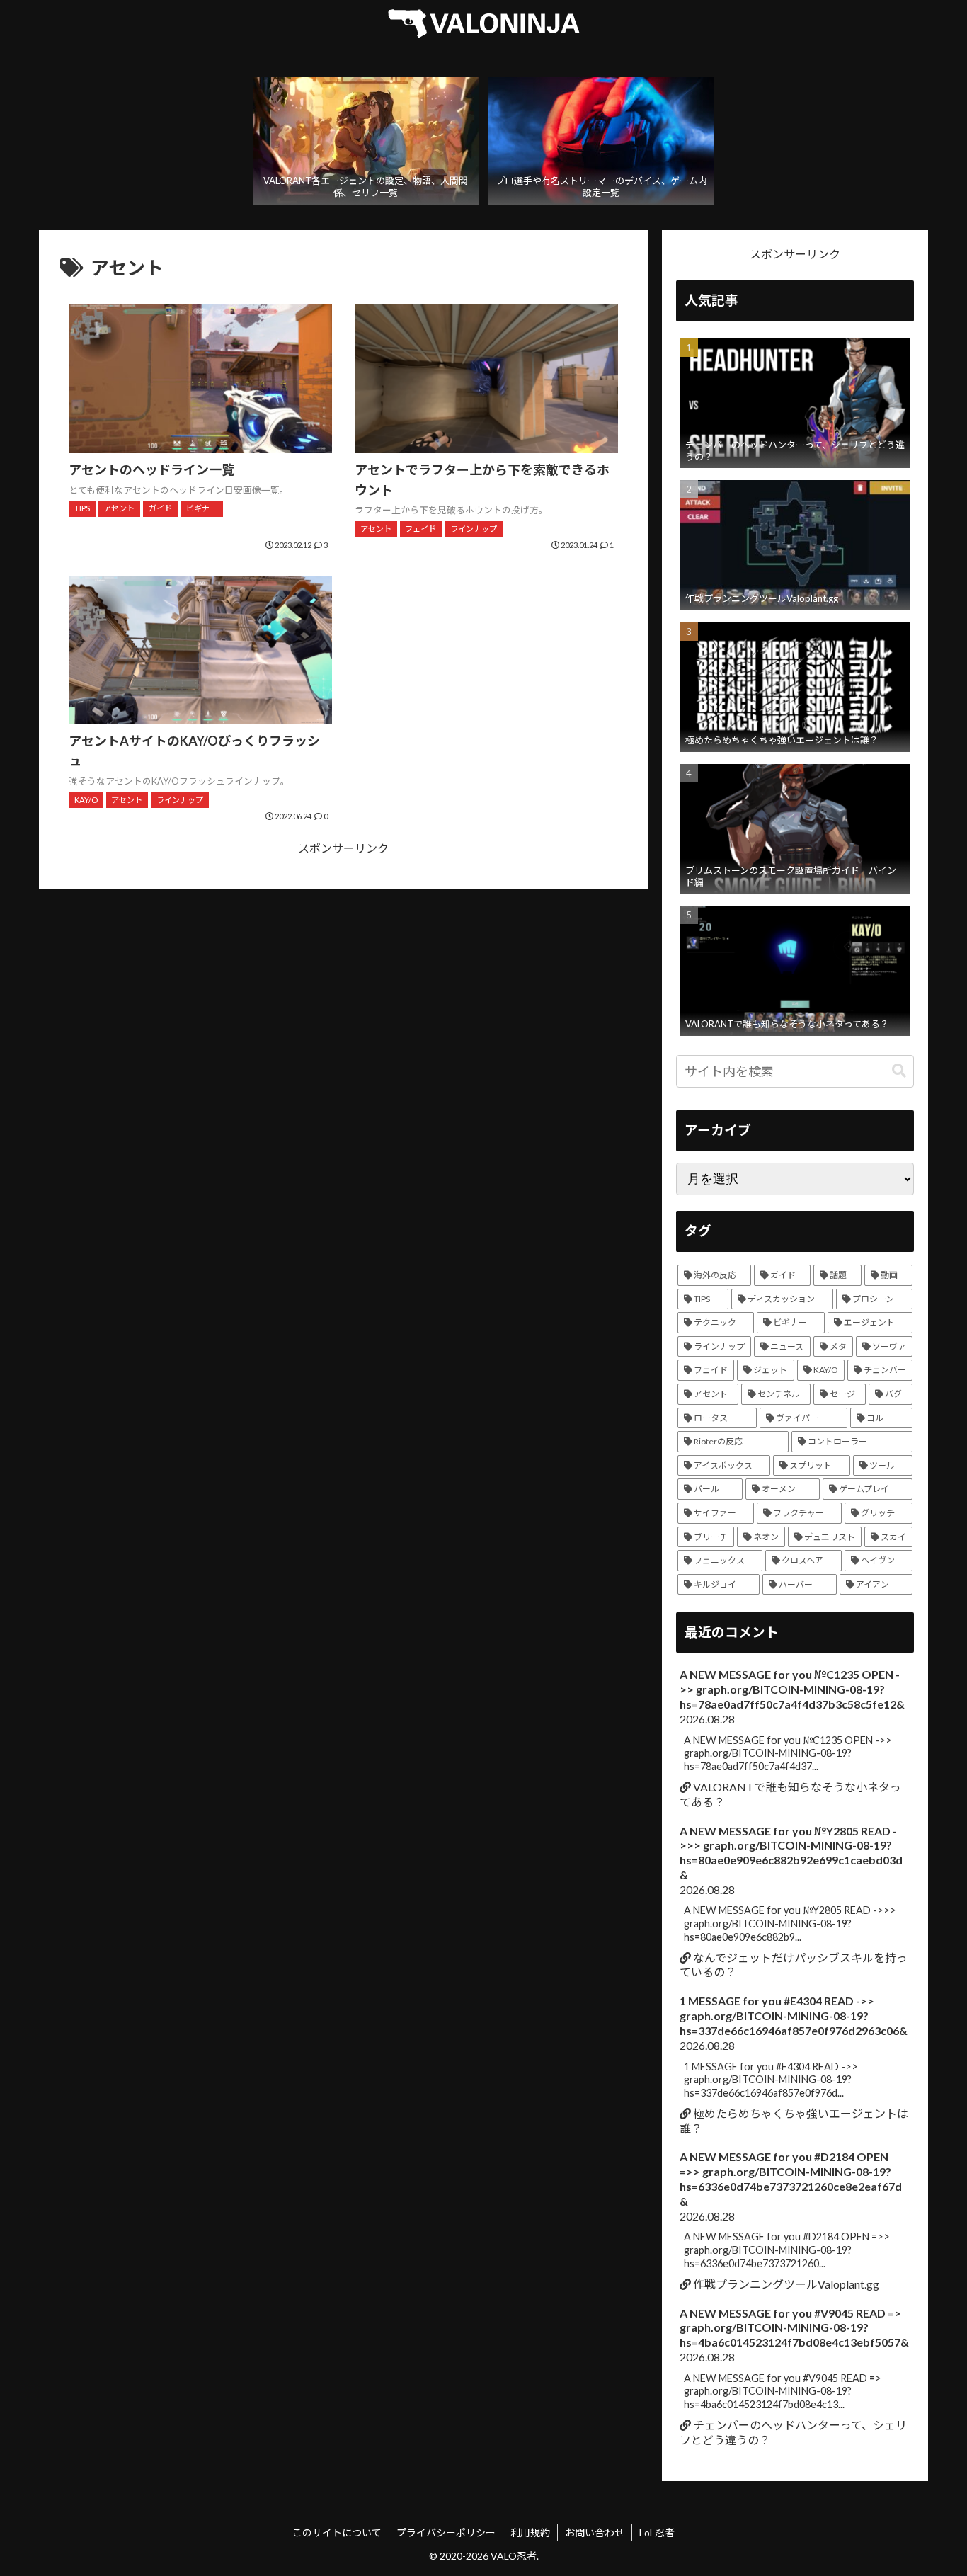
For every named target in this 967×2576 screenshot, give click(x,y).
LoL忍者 (657, 2532)
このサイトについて (337, 2532)
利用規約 (530, 2532)
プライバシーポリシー (446, 2532)
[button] (899, 1071)
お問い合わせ (595, 2532)
